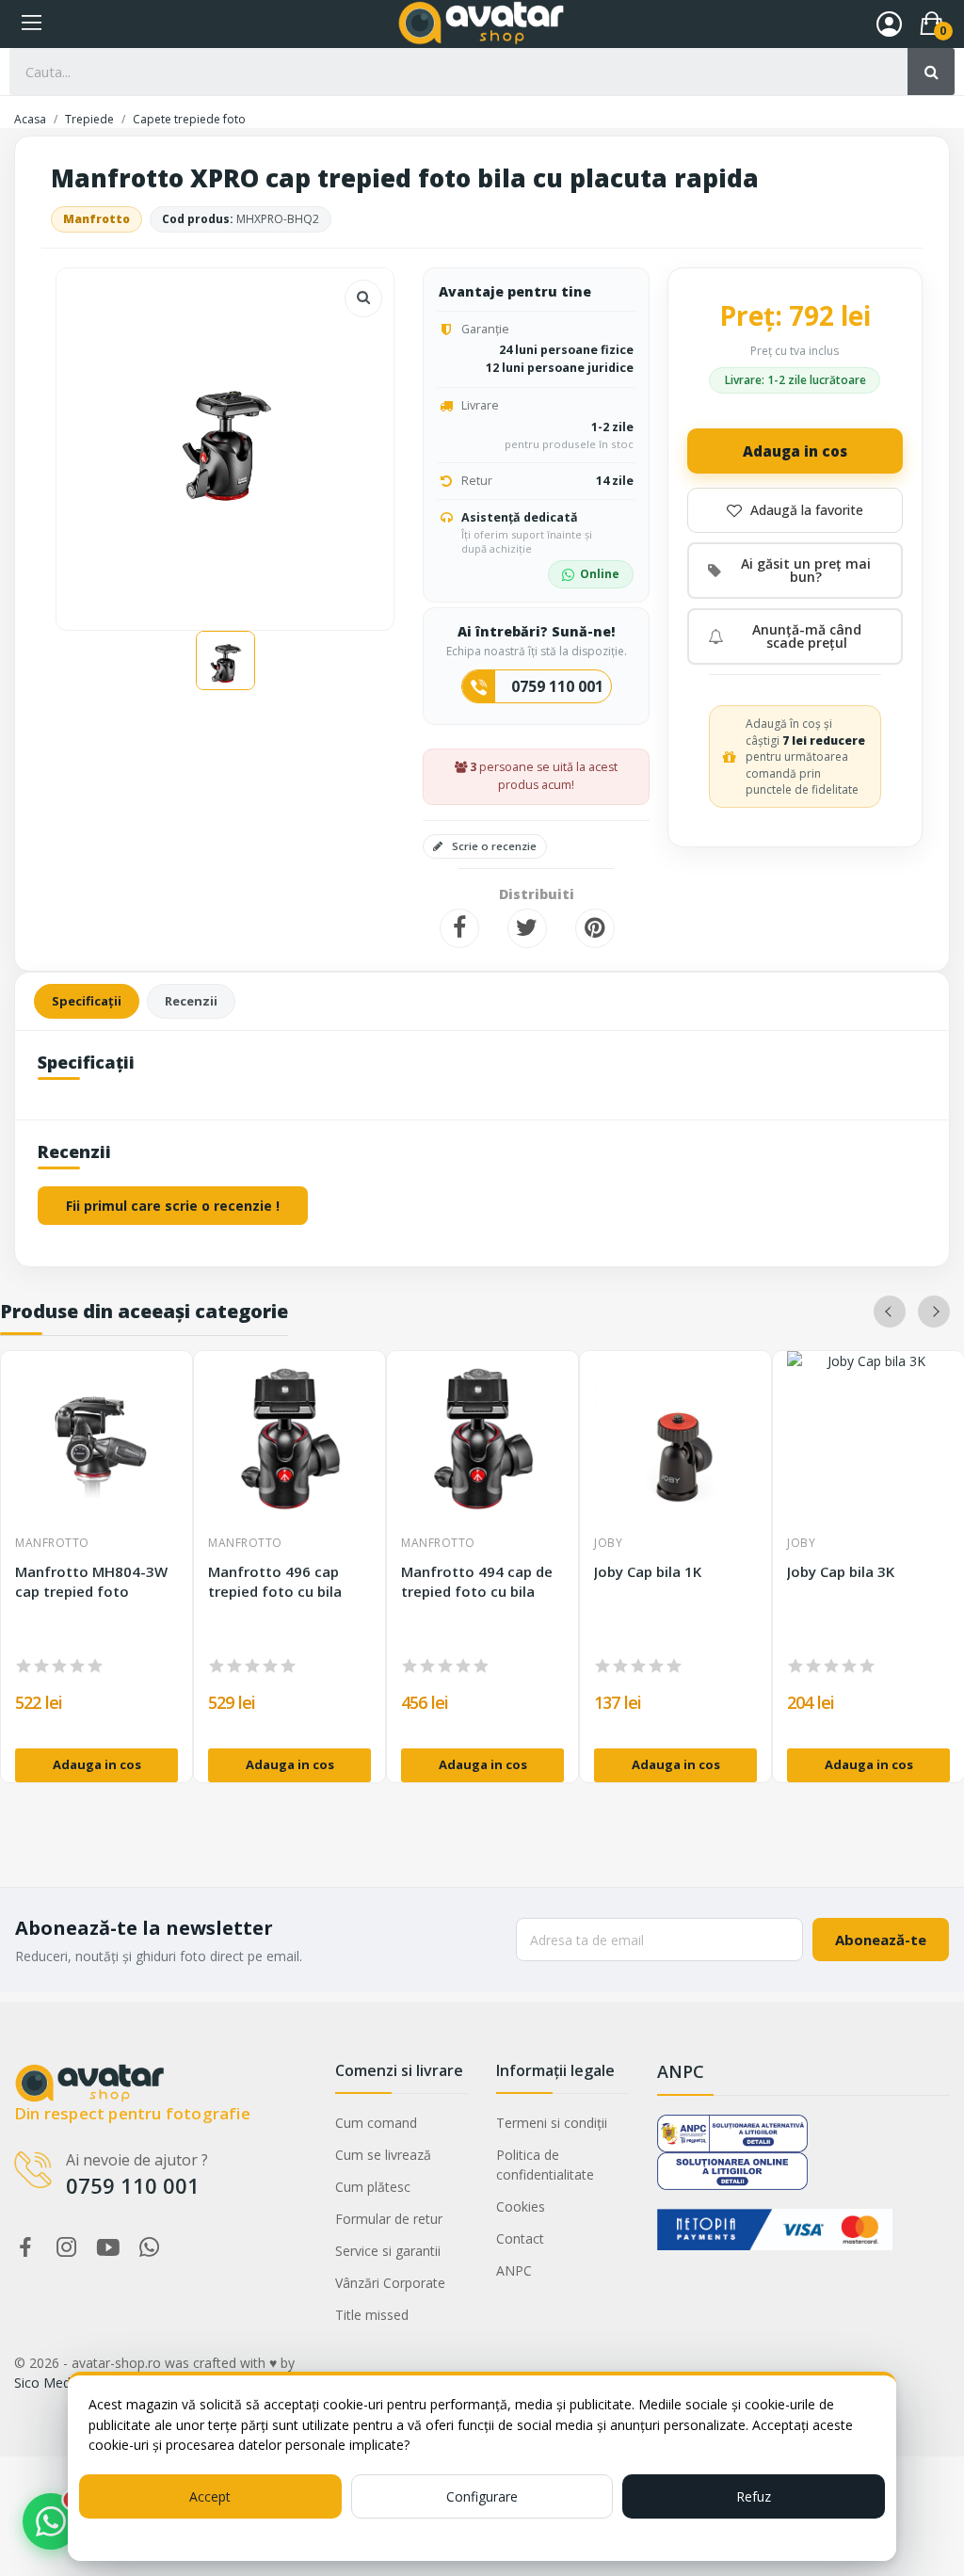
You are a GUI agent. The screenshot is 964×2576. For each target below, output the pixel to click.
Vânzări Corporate (390, 2283)
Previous (890, 1312)
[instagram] (67, 2248)
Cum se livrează (383, 2155)
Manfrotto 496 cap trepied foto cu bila (275, 1581)
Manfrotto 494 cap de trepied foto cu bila (477, 1581)
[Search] (931, 72)
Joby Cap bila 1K (648, 1571)
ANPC (514, 2270)
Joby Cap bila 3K (841, 1571)
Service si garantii (388, 2251)
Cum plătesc (373, 2187)
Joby (608, 1543)
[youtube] (108, 2248)
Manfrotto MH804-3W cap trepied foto (91, 1581)
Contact (520, 2238)
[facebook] (25, 2248)
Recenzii (191, 1001)
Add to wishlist (795, 510)
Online (600, 574)
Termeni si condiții (552, 2123)
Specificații (87, 1001)
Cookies (521, 2206)
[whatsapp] (150, 2248)
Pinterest (595, 928)
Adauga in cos (795, 451)
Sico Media (48, 2383)
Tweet (527, 928)
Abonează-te (881, 1940)
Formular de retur (389, 2219)
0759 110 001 (557, 686)
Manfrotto (96, 219)
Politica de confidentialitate (545, 2165)
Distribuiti (459, 928)
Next (934, 1312)
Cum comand (376, 2123)
